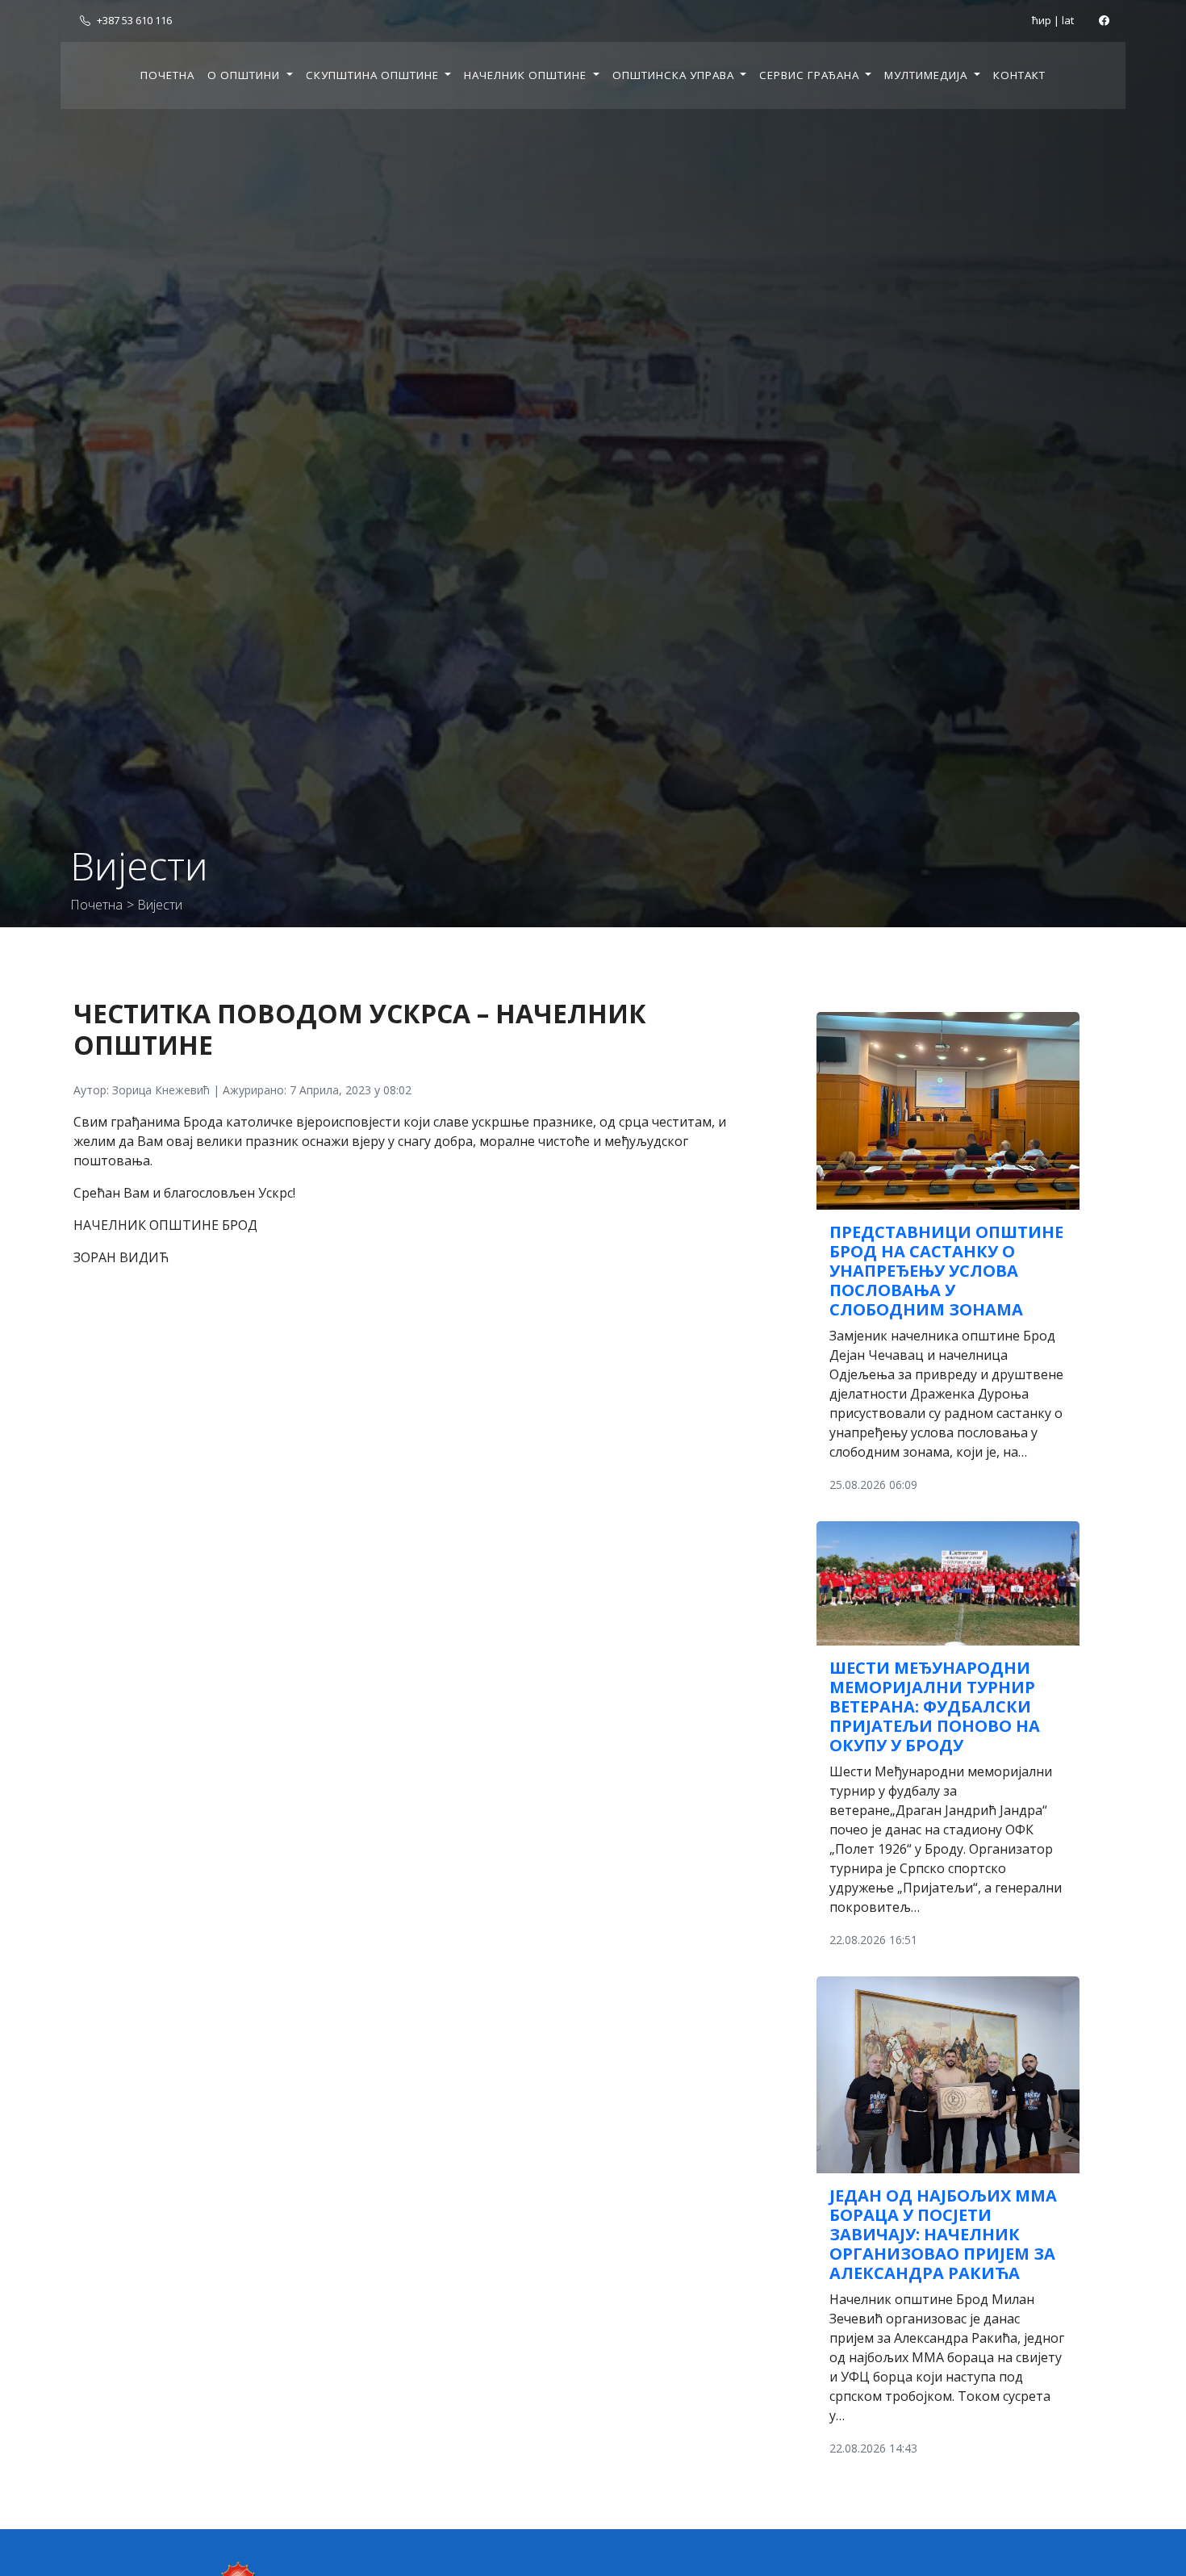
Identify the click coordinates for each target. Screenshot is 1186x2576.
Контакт (1019, 75)
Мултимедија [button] (927, 75)
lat (1068, 20)
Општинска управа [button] (675, 75)
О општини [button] (245, 75)
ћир (1042, 20)
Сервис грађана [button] (811, 75)
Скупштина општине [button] (374, 75)
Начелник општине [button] (527, 75)
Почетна (167, 75)
